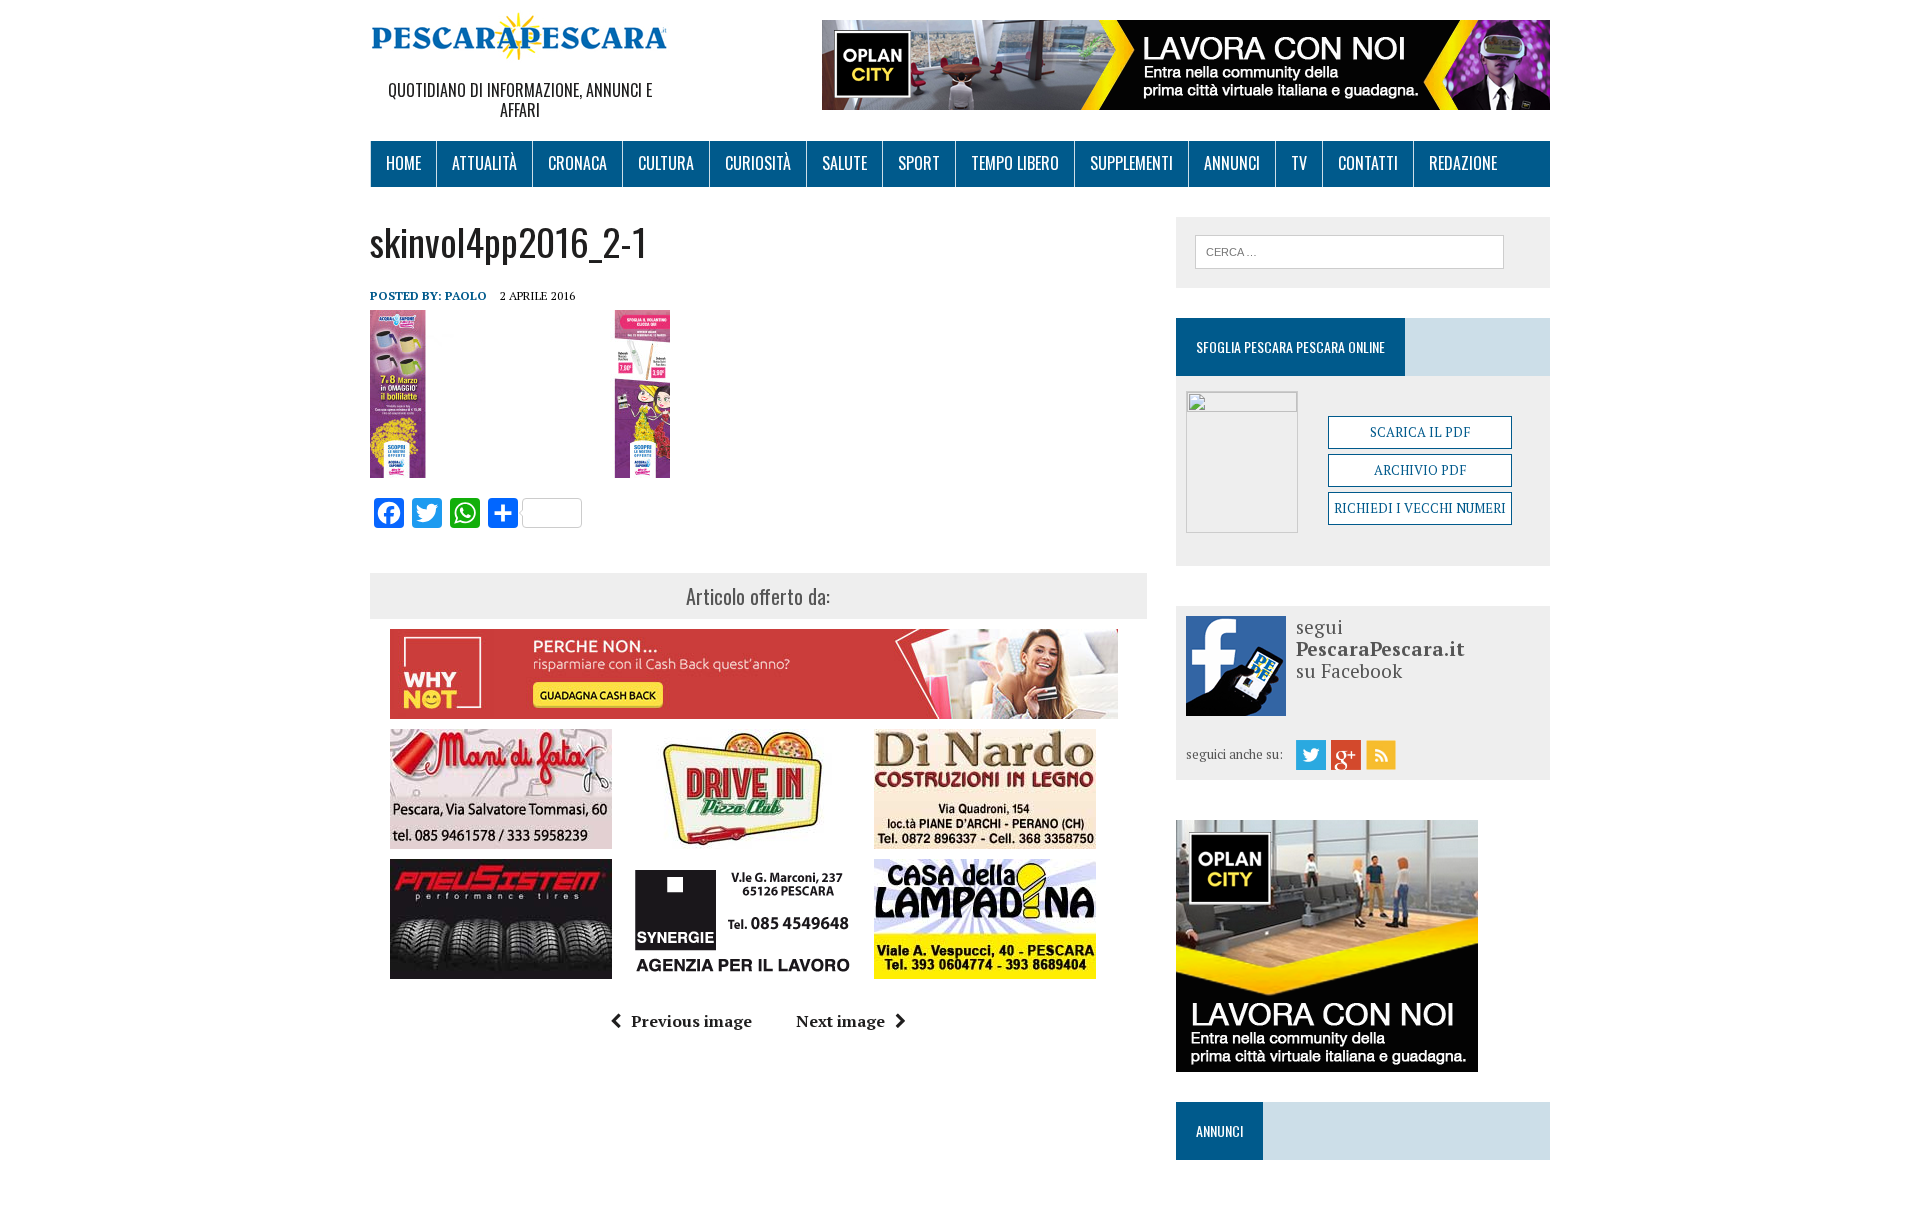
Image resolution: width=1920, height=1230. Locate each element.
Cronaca (577, 163)
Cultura (666, 163)
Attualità (484, 163)
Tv (1299, 163)
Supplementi (1131, 163)
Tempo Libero (1015, 163)
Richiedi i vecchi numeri (1420, 508)
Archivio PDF (1420, 470)
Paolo (466, 295)
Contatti (1368, 163)
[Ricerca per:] (1349, 250)
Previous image (691, 1021)
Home (403, 163)
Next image (840, 1021)
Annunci (1232, 163)
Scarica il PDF (1420, 432)
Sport (919, 163)
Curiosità (758, 163)
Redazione (1463, 163)
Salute (844, 163)
